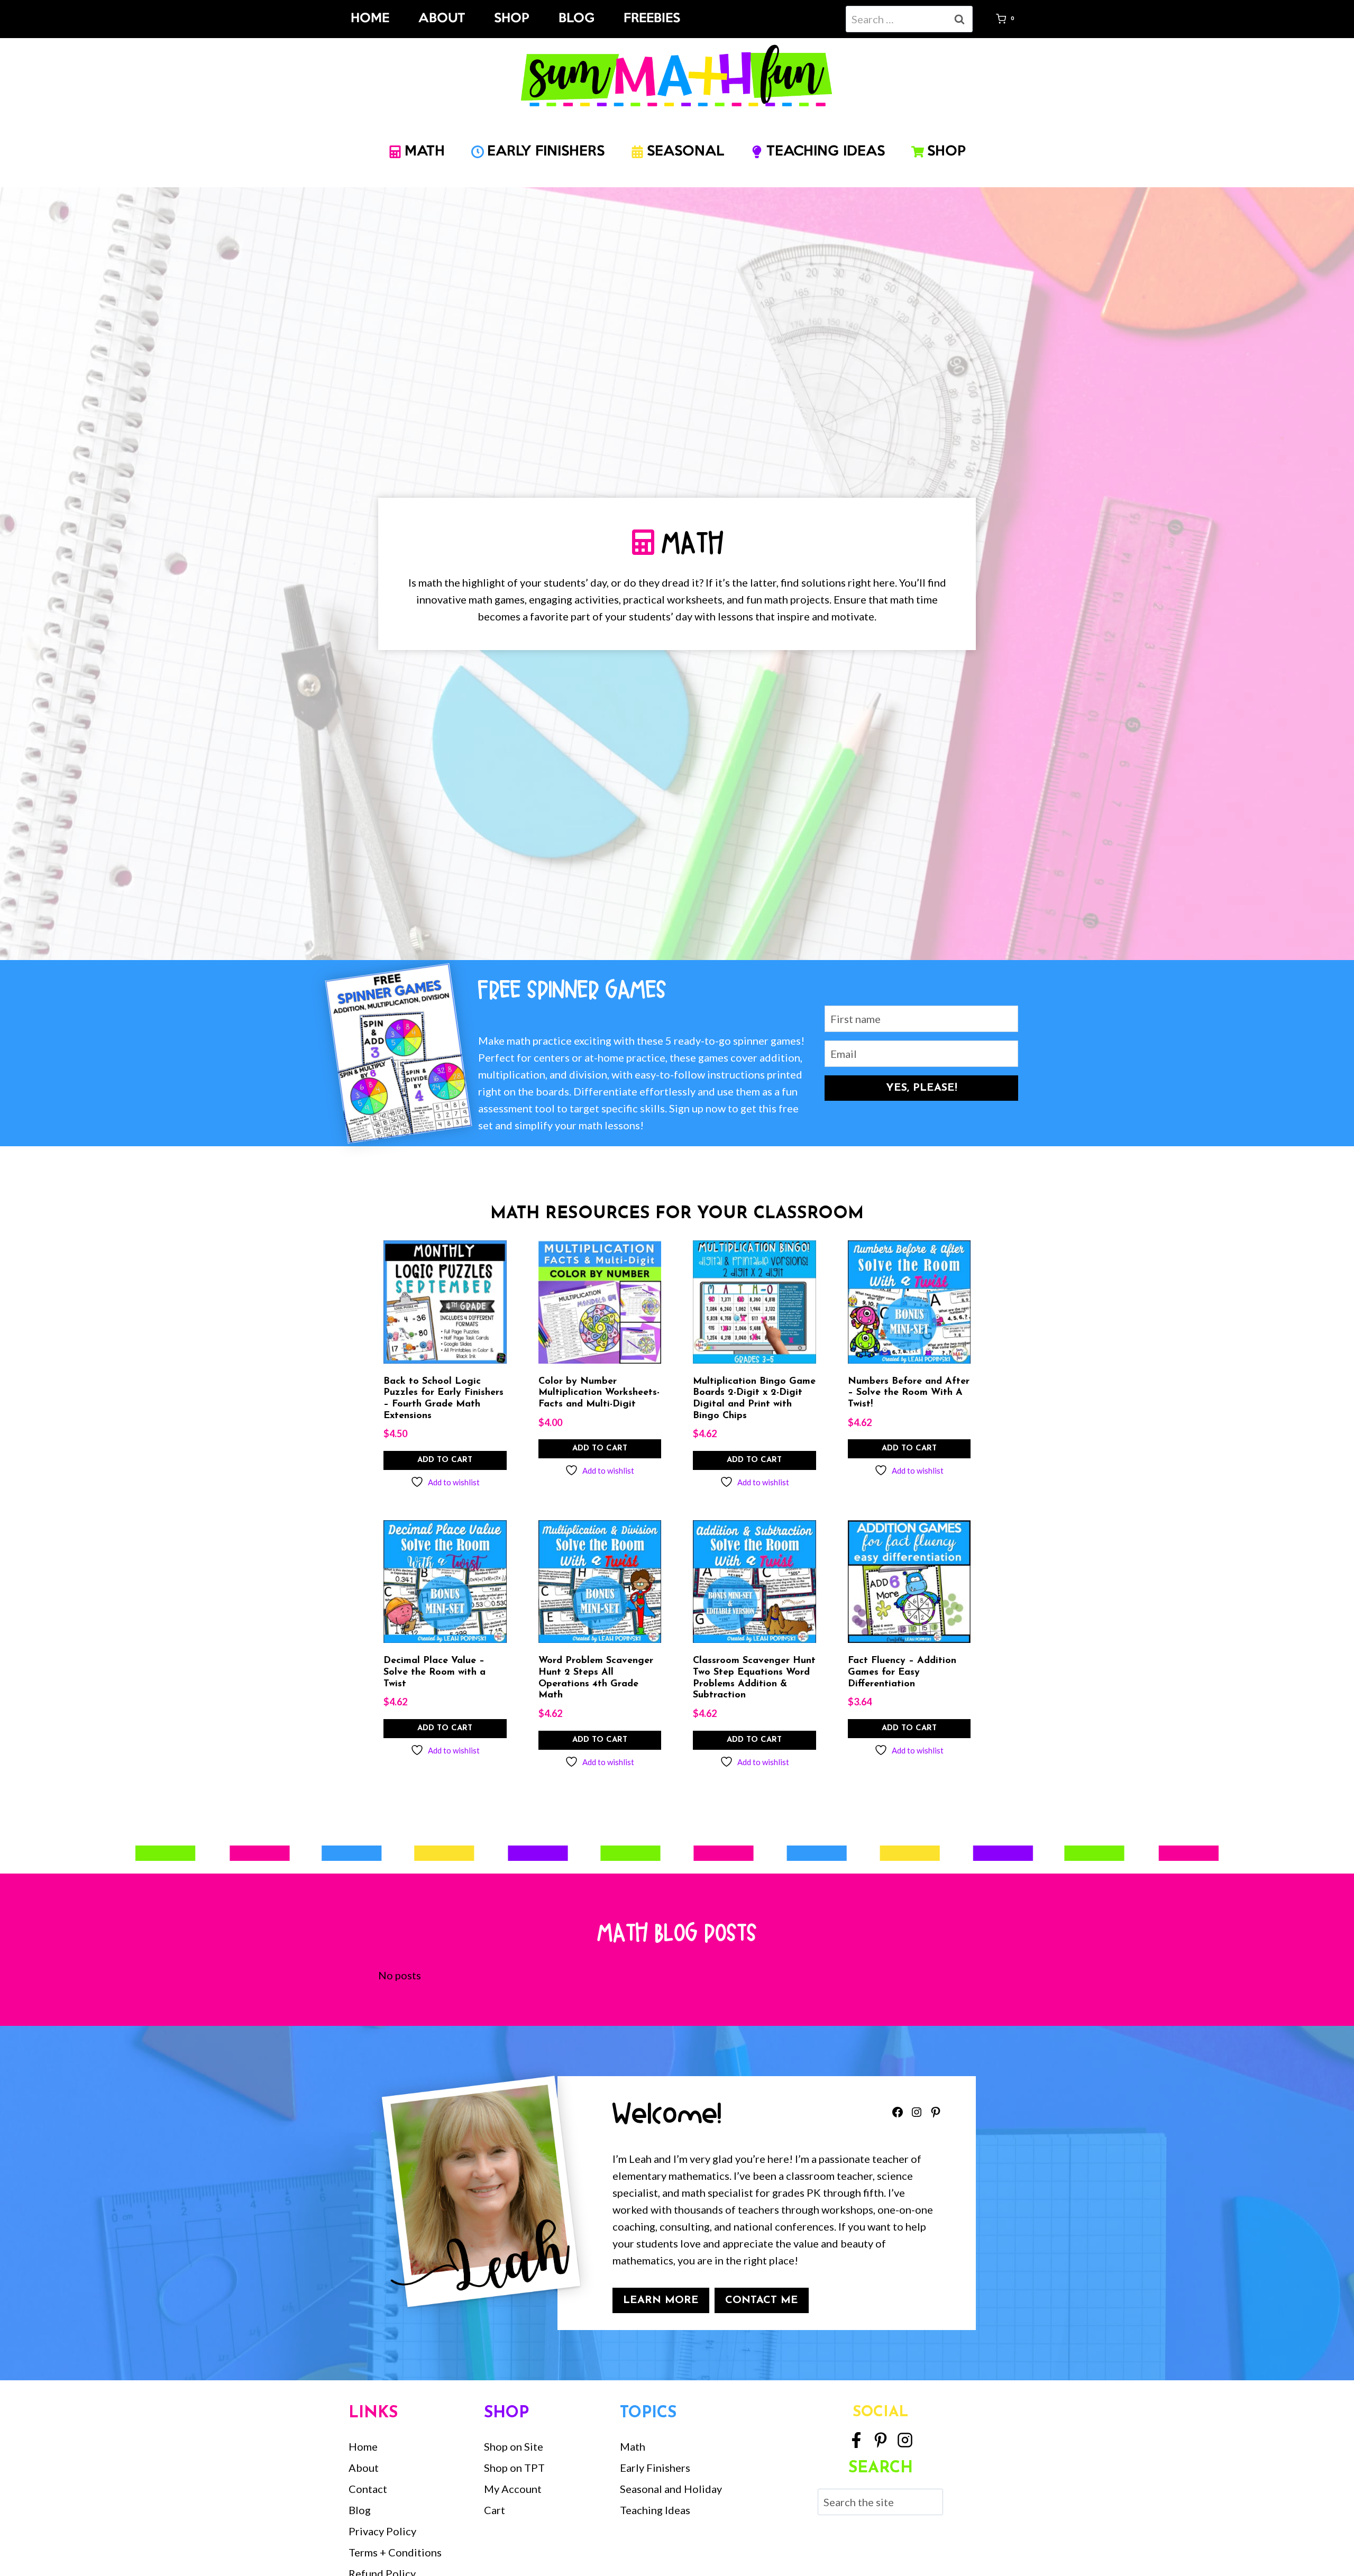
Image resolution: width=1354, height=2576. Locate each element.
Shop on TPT (514, 2468)
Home (370, 19)
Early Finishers (655, 2468)
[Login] (984, 19)
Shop (512, 19)
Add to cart (445, 1460)
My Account (513, 2489)
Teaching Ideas (655, 2510)
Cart (495, 2510)
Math (633, 2446)
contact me (762, 2300)
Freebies (652, 19)
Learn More (661, 2300)
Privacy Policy (382, 2531)
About (442, 19)
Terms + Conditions (395, 2552)
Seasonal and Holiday (671, 2489)
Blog (577, 19)
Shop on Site (514, 2446)
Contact (368, 2489)
